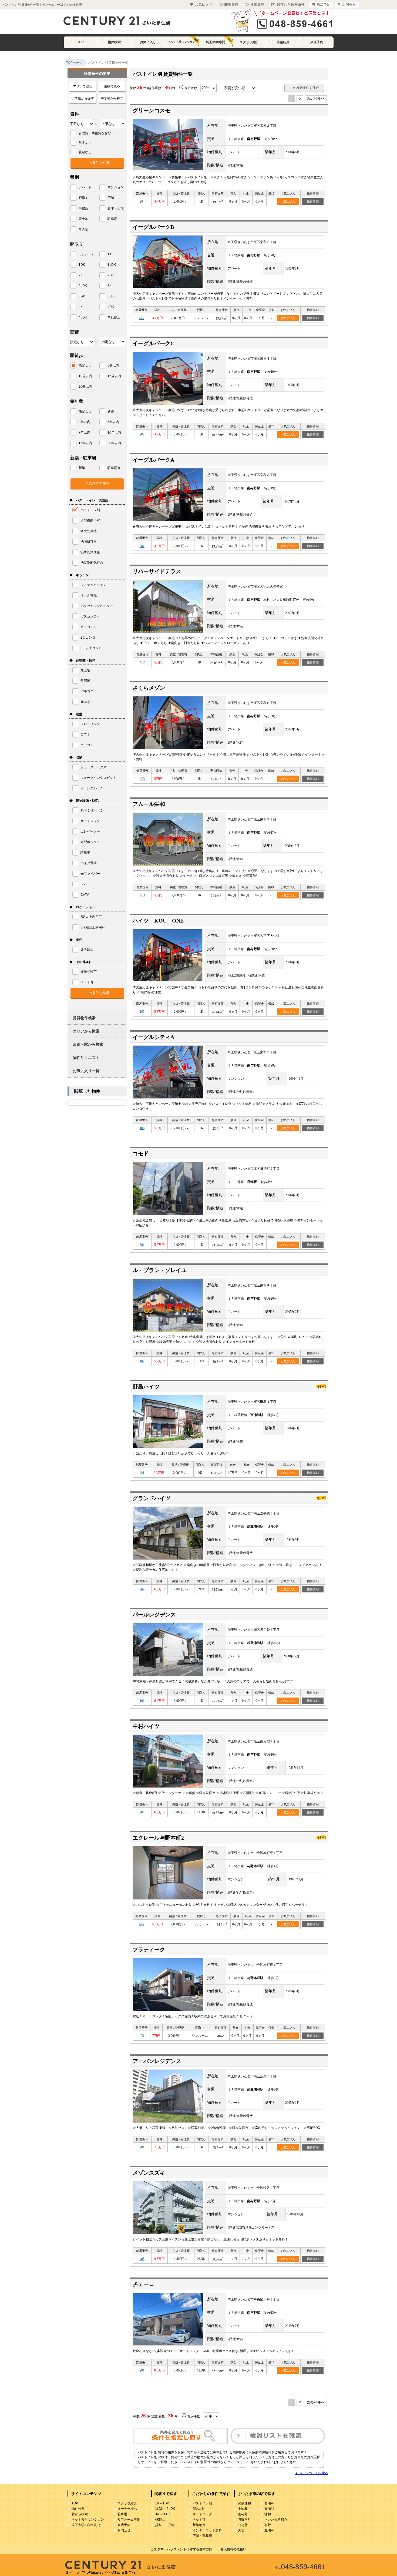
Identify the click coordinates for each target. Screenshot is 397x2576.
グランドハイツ (152, 1498)
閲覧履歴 (231, 5)
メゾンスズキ (149, 2173)
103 (142, 779)
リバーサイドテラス (157, 571)
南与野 (243, 2514)
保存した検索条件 (291, 5)
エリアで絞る (83, 86)
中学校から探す (112, 98)
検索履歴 (257, 5)
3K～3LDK (163, 2514)
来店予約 (317, 42)
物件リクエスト (86, 1058)
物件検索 (114, 42)
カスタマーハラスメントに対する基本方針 (181, 2549)
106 (142, 1701)
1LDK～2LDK (165, 2509)
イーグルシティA (153, 1037)
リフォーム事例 (129, 2520)
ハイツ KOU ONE (158, 921)
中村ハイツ (146, 1726)
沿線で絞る (112, 86)
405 (142, 2259)
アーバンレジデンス (157, 2061)
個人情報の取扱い (233, 2549)
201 (142, 546)
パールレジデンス (154, 1615)
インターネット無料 (207, 2530)
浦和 (268, 2514)
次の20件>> (316, 99)
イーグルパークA (153, 460)
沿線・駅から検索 (88, 1044)
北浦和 (269, 2530)
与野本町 (244, 2520)
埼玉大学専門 (216, 42)
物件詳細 (313, 202)
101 (142, 1473)
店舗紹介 (283, 42)
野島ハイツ (146, 1387)
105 (142, 1012)
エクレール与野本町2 (158, 1838)
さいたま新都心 (276, 2520)
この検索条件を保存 (304, 88)
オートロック (202, 2514)
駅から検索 (80, 2514)
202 (142, 434)
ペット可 (199, 2520)
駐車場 (122, 2514)
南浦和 (269, 2509)
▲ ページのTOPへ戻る (312, 2473)
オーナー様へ (127, 2509)
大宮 (241, 2530)
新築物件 (199, 2525)
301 (142, 1245)
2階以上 (198, 2509)
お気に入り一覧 (86, 1071)
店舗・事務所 (202, 2536)
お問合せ (124, 2530)
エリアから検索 (86, 1031)
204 (142, 202)
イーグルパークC (153, 343)
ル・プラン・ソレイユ (160, 1270)
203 (141, 318)
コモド (141, 1153)
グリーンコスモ (152, 110)
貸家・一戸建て (166, 2525)
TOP (80, 42)
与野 (268, 2525)
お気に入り (148, 42)
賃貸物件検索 (84, 1018)
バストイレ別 (202, 2503)
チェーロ (143, 2284)
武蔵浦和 (244, 2503)
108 (142, 1128)
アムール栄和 (149, 804)
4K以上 (160, 2520)
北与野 (243, 2525)
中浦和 (243, 2509)
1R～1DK (162, 2503)
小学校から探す (83, 98)
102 (142, 662)
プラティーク (149, 1950)
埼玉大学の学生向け (86, 2525)
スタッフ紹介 (249, 42)
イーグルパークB (153, 227)
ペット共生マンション (182, 42)
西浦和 (269, 2503)
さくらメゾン (149, 688)
